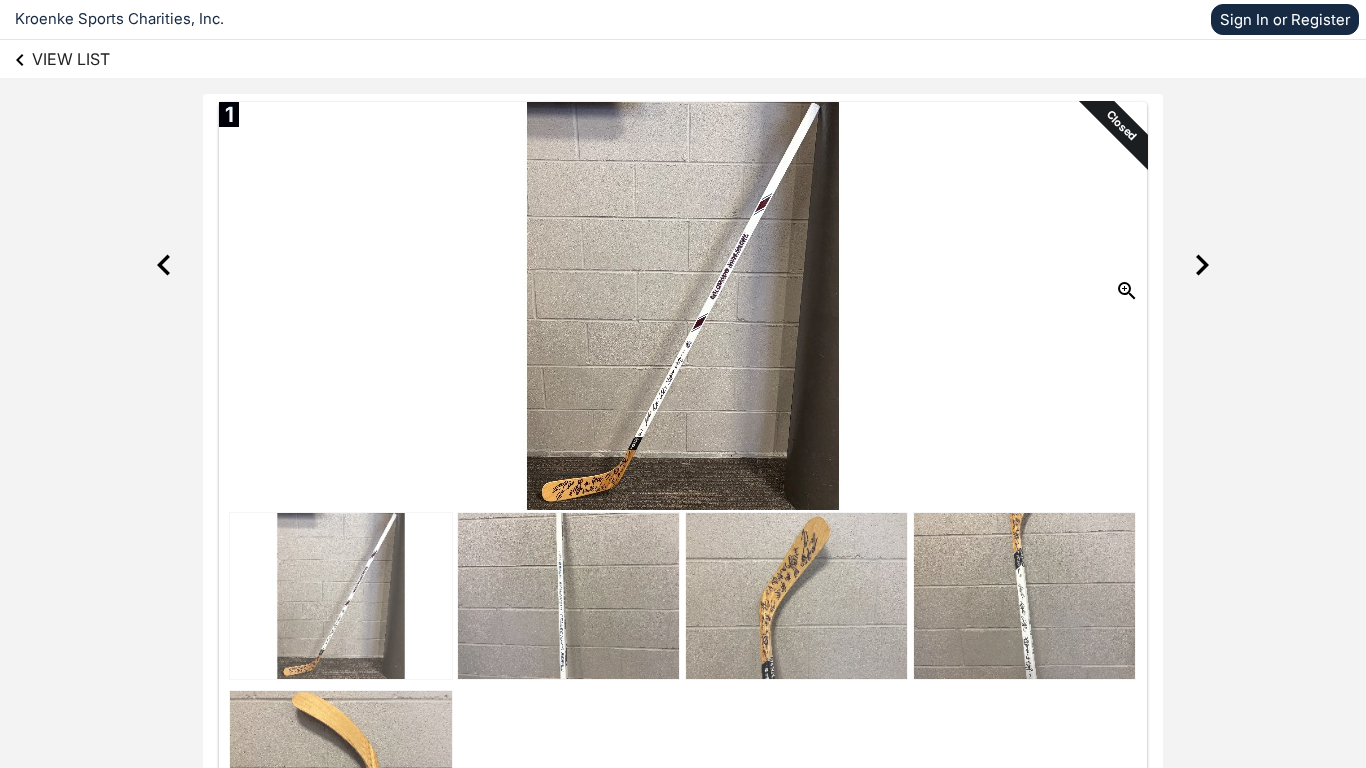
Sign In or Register (1285, 19)
